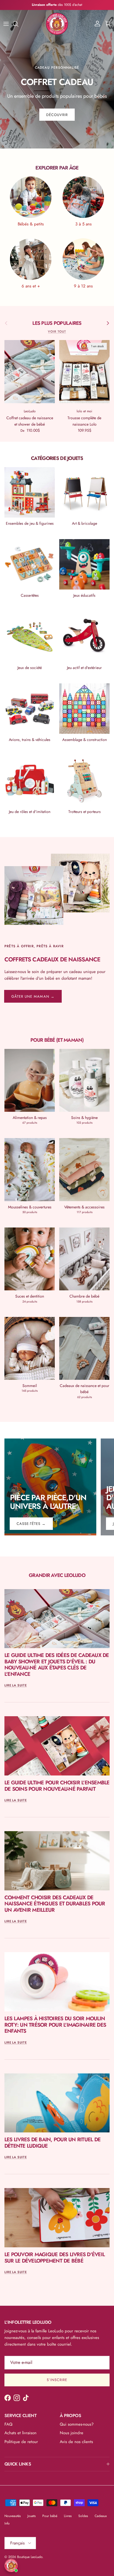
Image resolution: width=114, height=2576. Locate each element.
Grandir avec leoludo (57, 1575)
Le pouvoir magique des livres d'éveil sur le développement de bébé (55, 2258)
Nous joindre (72, 2433)
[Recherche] (18, 24)
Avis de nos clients (76, 2442)
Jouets (32, 2516)
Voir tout (57, 331)
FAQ (8, 2424)
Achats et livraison (20, 2433)
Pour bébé (50, 2516)
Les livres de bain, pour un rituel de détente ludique (52, 2143)
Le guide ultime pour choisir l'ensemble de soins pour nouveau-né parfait (57, 1786)
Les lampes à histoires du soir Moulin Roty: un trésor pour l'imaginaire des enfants (55, 2025)
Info (7, 2523)
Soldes (83, 2516)
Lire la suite (16, 1685)
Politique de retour (21, 2442)
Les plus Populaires (57, 323)
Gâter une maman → (33, 996)
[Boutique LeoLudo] (57, 24)
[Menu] (6, 24)
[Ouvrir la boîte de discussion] (11, 2565)
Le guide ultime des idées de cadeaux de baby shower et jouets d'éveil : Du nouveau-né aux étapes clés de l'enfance (57, 1665)
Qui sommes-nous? (77, 2424)
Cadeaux (101, 2516)
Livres (68, 2516)
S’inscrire (57, 2380)
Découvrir (57, 115)
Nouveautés (13, 2516)
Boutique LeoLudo (30, 2557)
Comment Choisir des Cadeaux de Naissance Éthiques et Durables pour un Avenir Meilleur (55, 1904)
